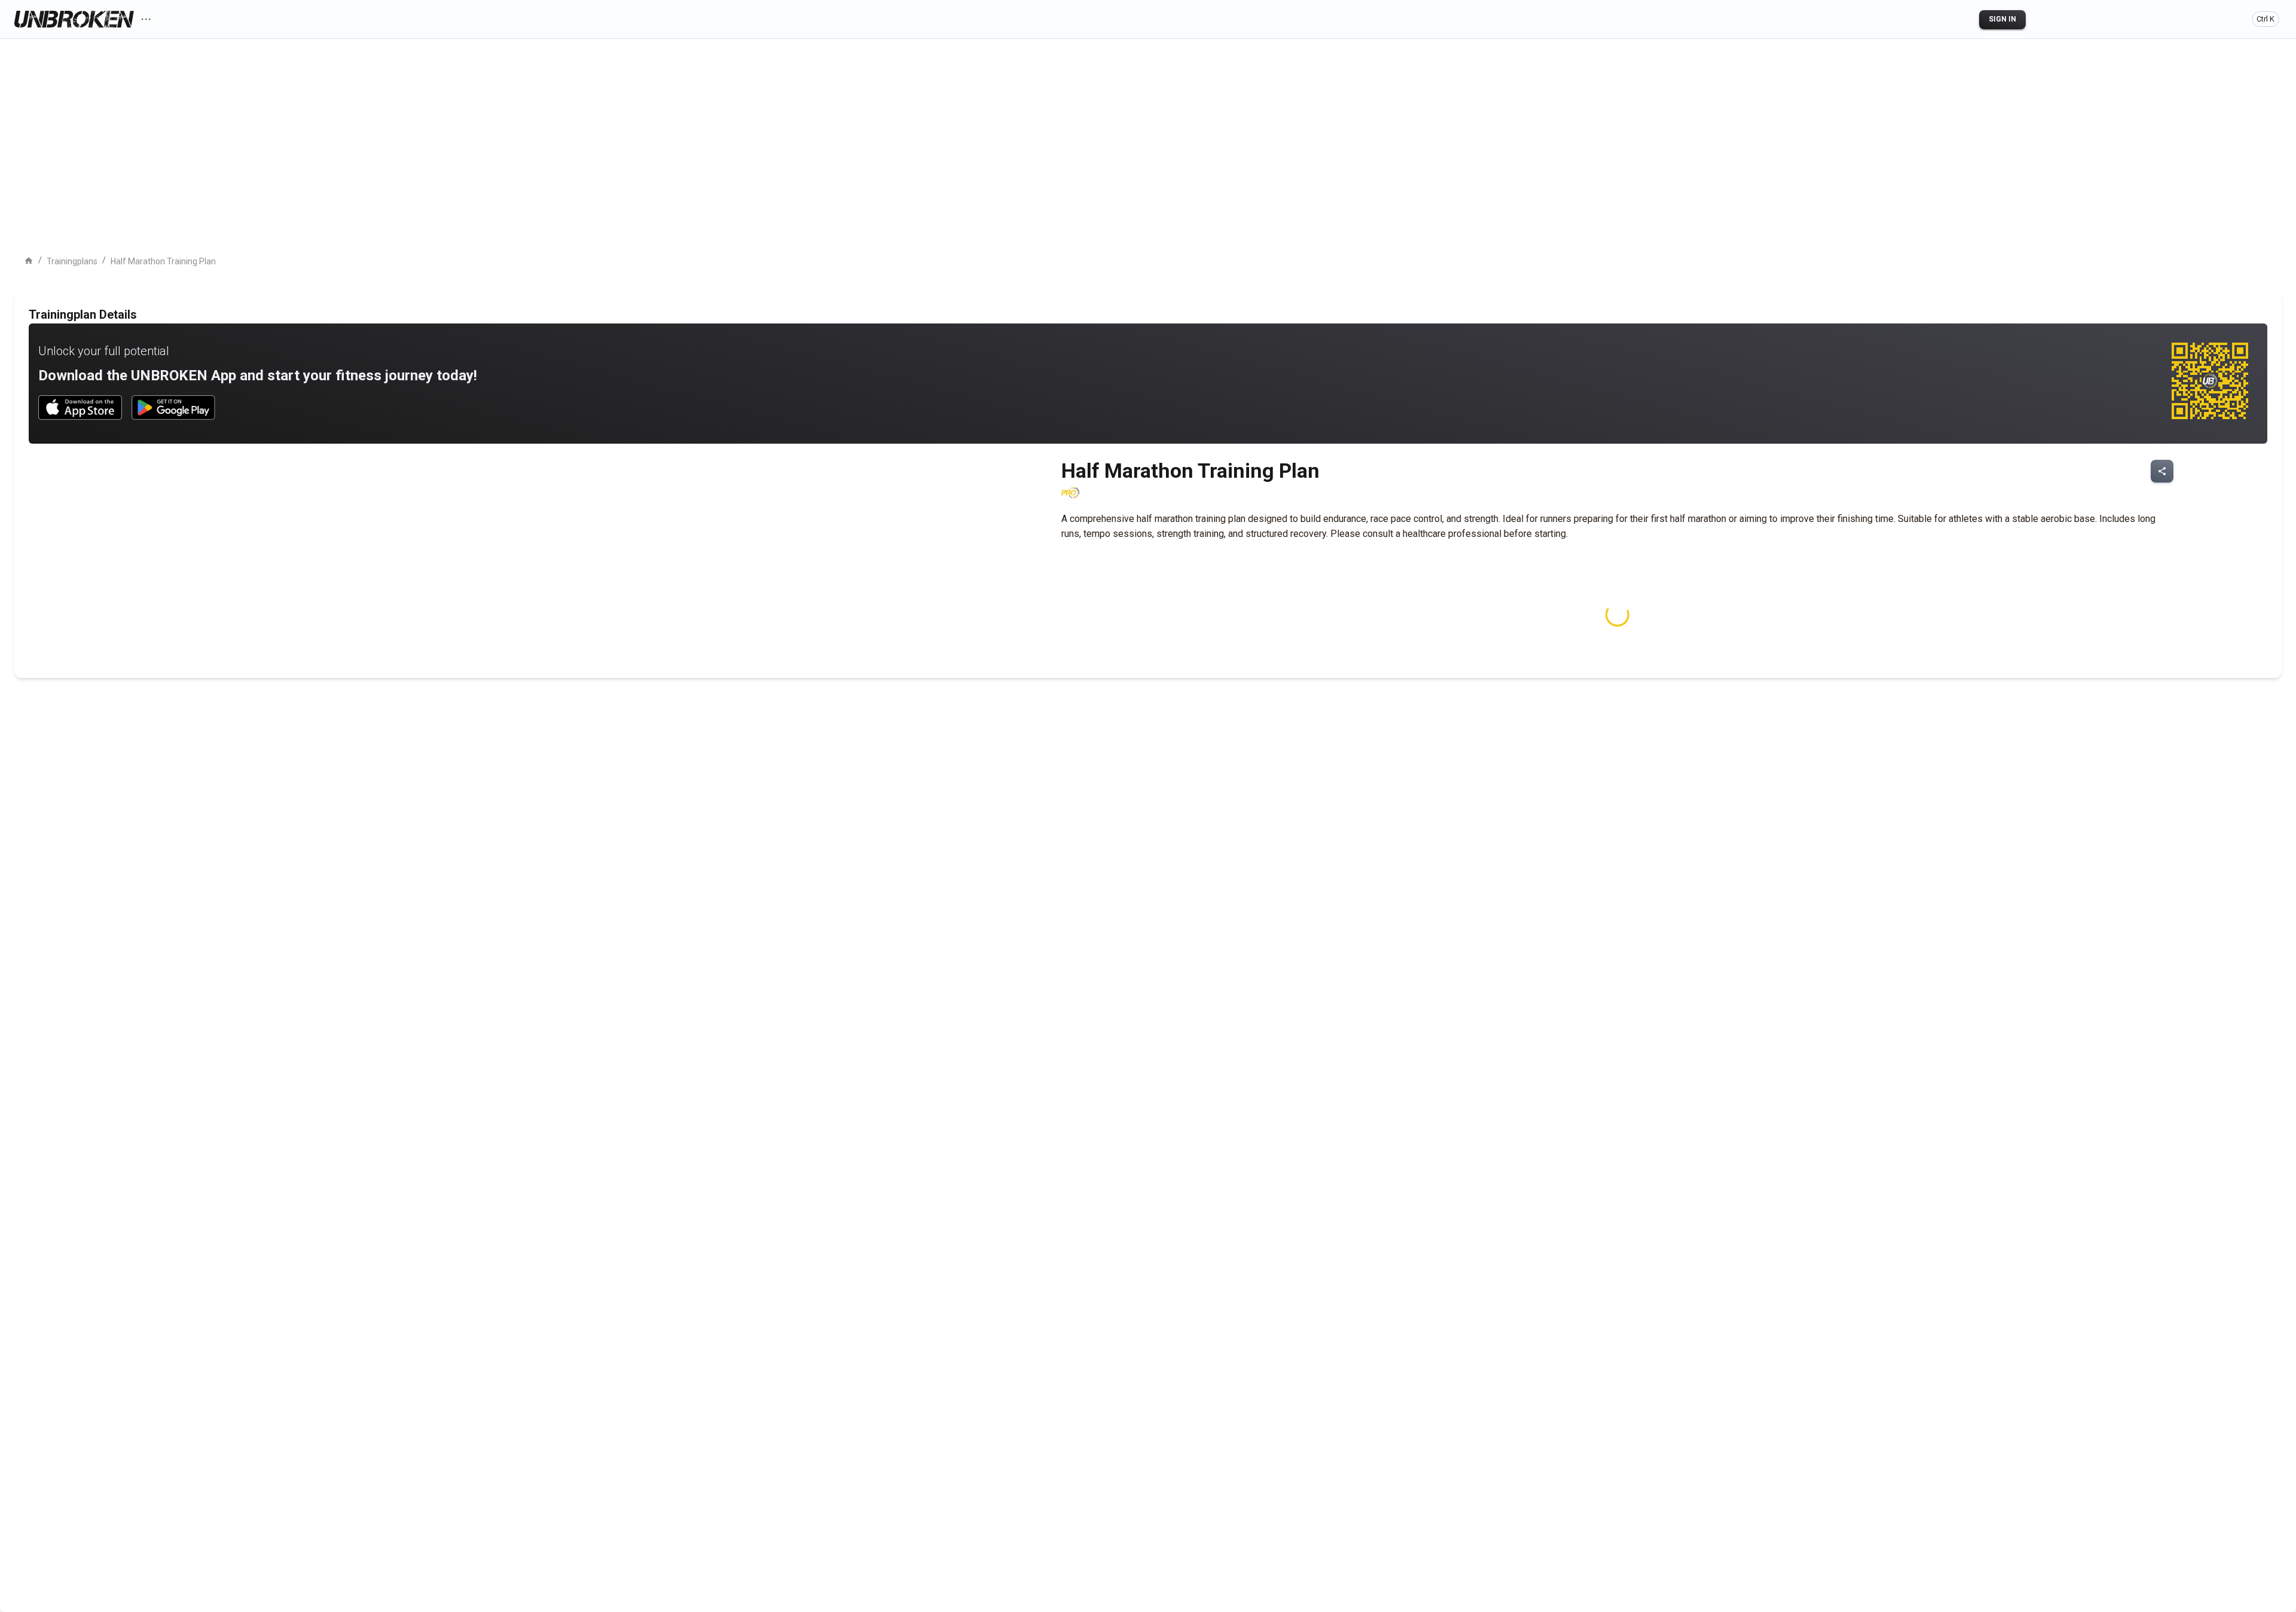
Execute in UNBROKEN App (94, 204)
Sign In (2002, 19)
